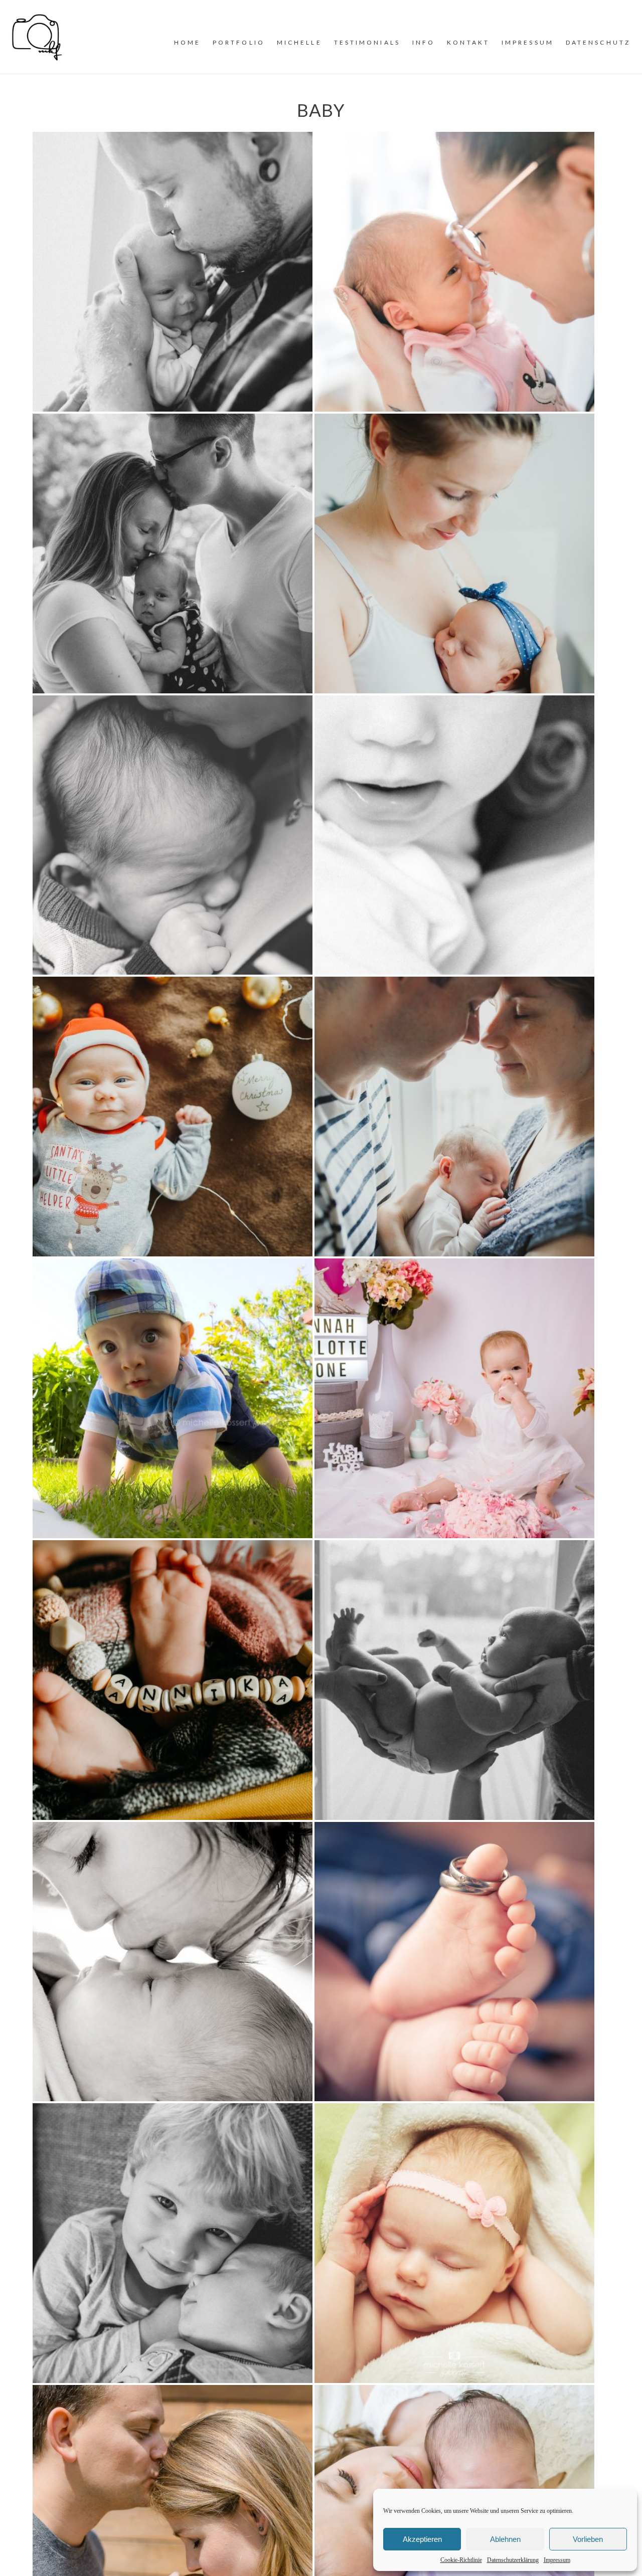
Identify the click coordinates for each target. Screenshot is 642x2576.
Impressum (557, 2560)
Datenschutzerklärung (513, 2560)
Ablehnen (505, 2539)
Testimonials (367, 42)
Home (187, 42)
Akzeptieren (422, 2539)
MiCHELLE (299, 42)
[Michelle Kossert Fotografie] (37, 36)
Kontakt (468, 42)
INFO (424, 42)
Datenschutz (598, 42)
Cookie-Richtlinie (461, 2560)
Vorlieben (588, 2539)
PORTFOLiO (239, 42)
